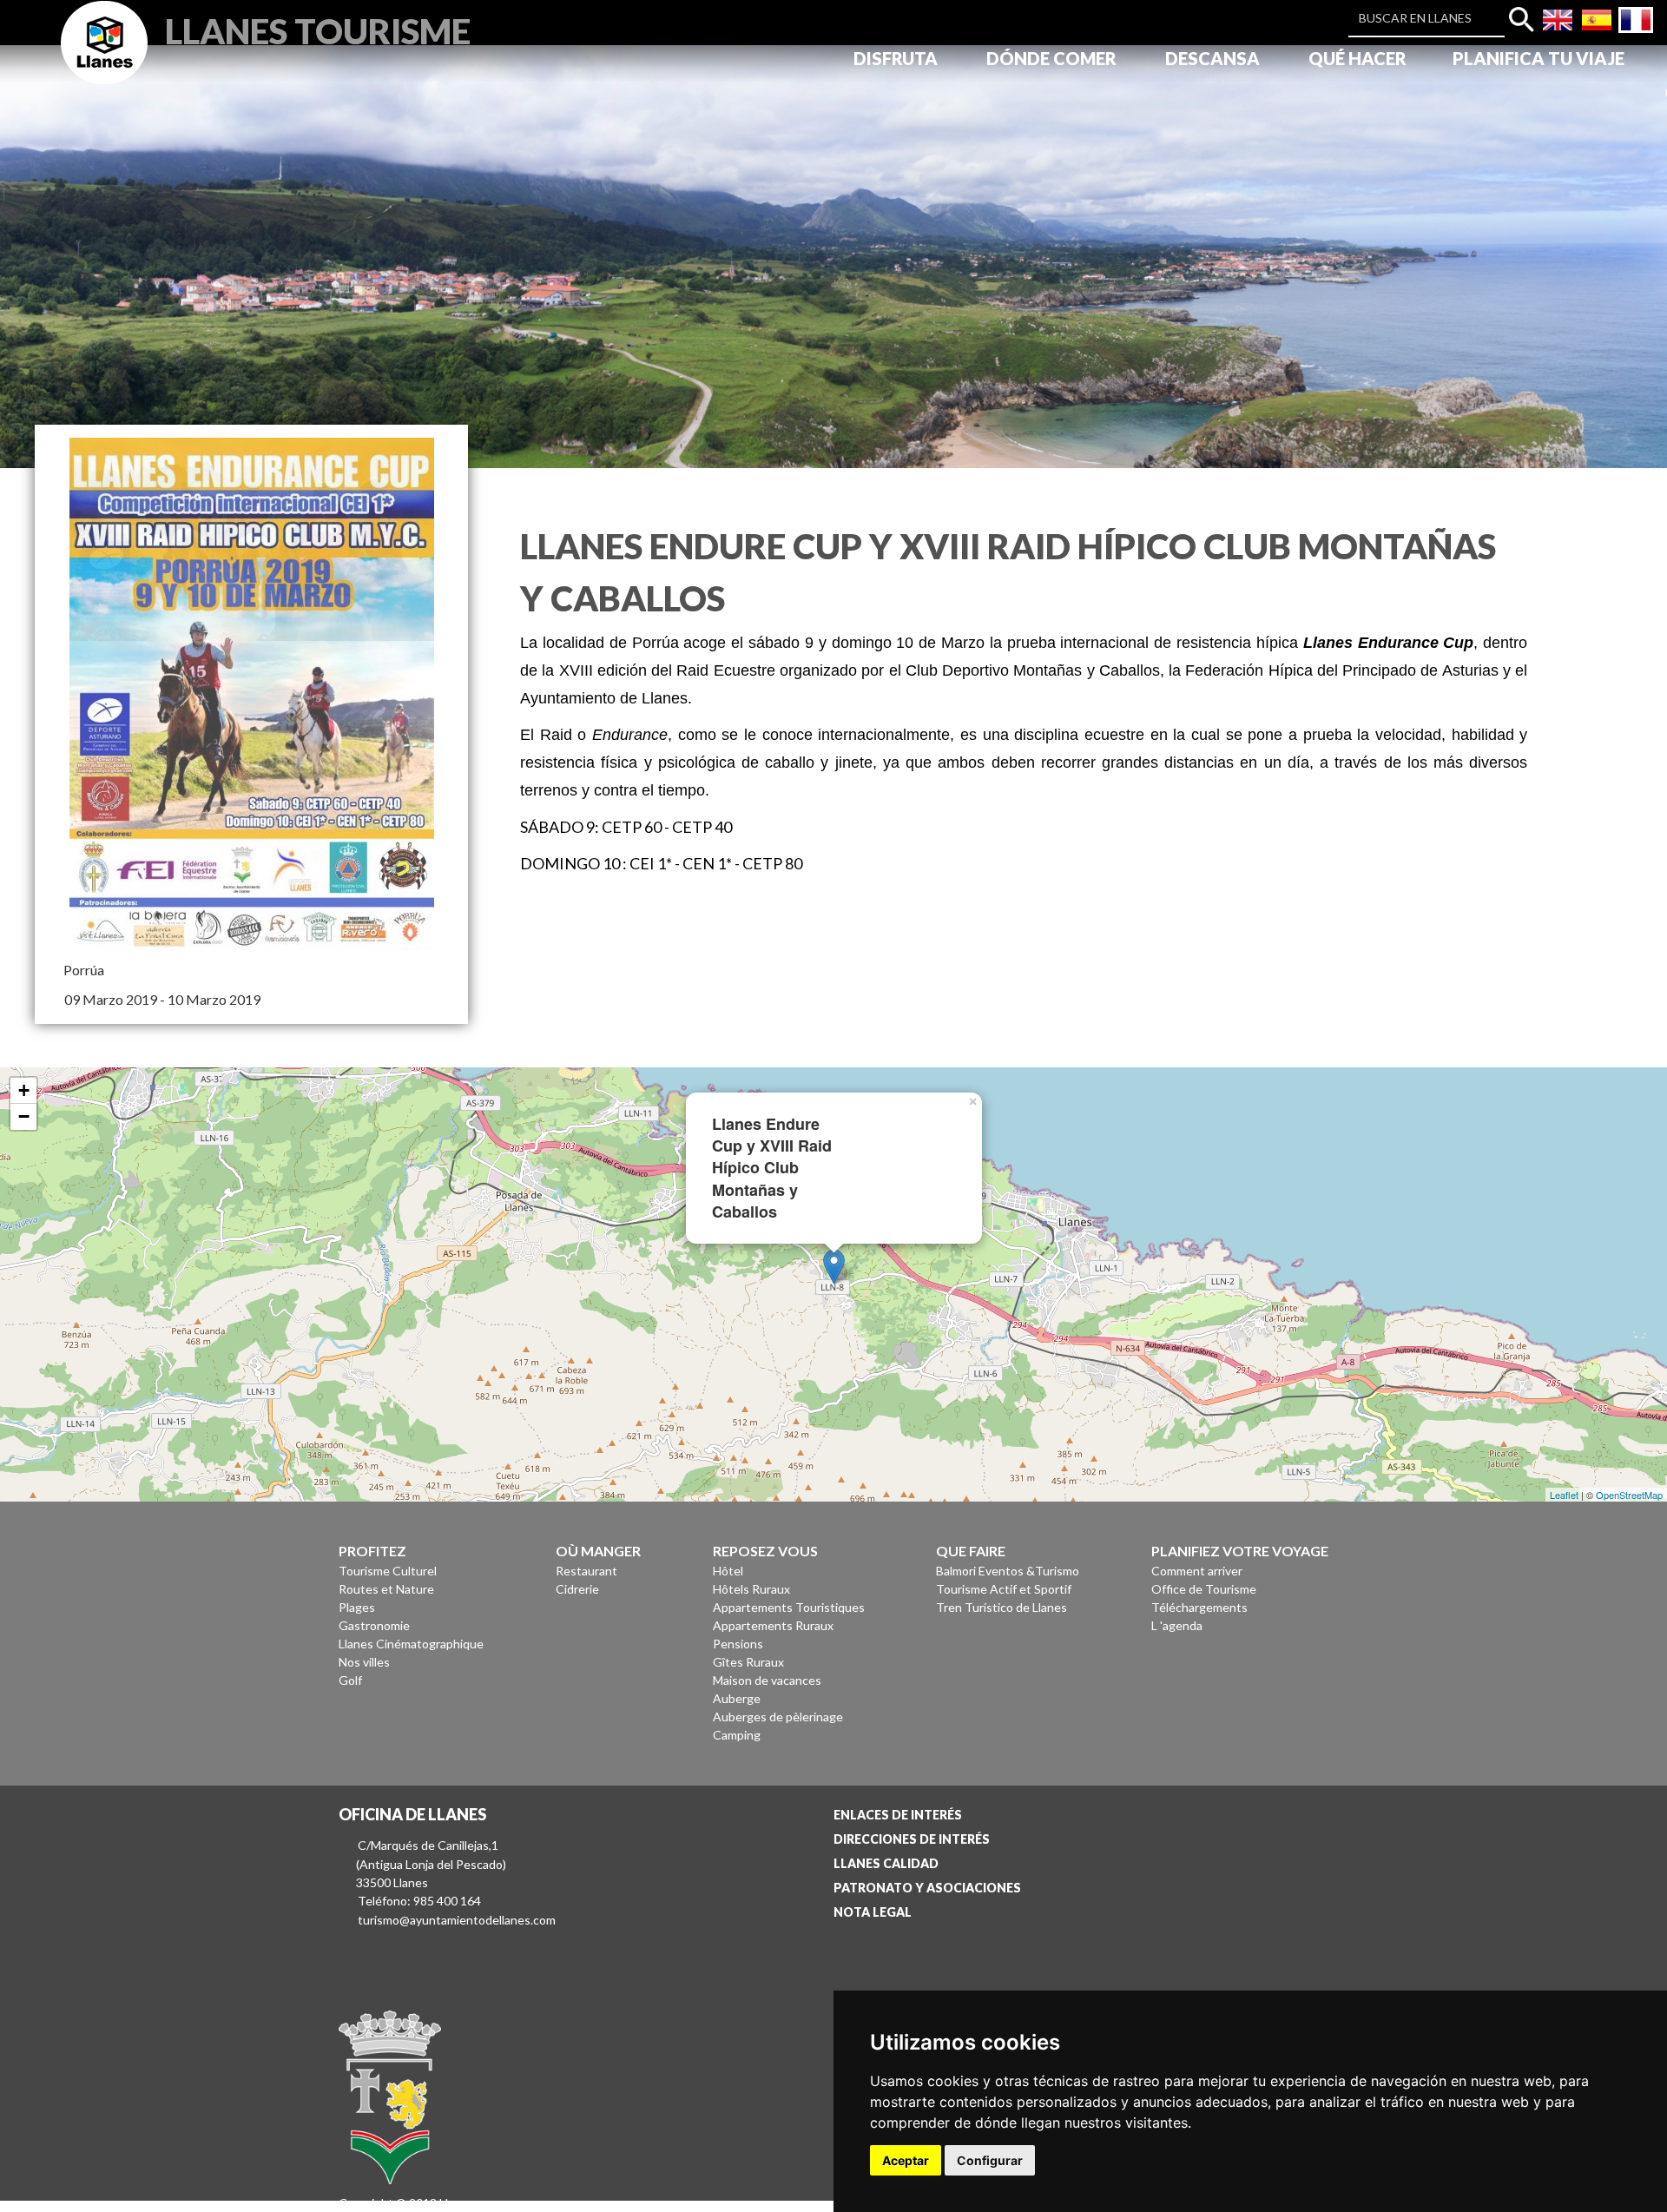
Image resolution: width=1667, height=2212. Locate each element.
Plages (357, 1607)
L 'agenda (1177, 1625)
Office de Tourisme (1204, 1589)
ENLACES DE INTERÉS (898, 1815)
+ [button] (24, 1090)
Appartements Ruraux (773, 1625)
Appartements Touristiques (789, 1607)
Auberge (737, 1698)
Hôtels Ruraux (751, 1589)
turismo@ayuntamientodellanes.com (457, 1920)
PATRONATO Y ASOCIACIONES (927, 1888)
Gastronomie (374, 1625)
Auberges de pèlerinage (778, 1717)
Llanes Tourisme (318, 29)
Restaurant (586, 1571)
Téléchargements (1199, 1607)
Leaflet (1564, 1495)
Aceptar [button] (906, 2160)
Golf (350, 1680)
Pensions (738, 1644)
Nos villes (364, 1662)
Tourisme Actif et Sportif (1004, 1589)
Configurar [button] (990, 2160)
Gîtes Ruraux (748, 1662)
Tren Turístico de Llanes (1002, 1607)
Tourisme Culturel (388, 1571)
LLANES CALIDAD (886, 1863)
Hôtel (728, 1571)
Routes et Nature (386, 1589)
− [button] (24, 1116)
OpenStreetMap (1629, 1495)
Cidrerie (577, 1589)
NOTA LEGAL (873, 1912)
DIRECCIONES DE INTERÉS (912, 1839)
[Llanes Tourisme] (104, 62)
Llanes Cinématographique (411, 1644)
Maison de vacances (767, 1680)
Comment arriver (1197, 1571)
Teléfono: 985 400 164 (419, 1901)
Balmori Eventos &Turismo (1008, 1571)
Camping (737, 1735)
